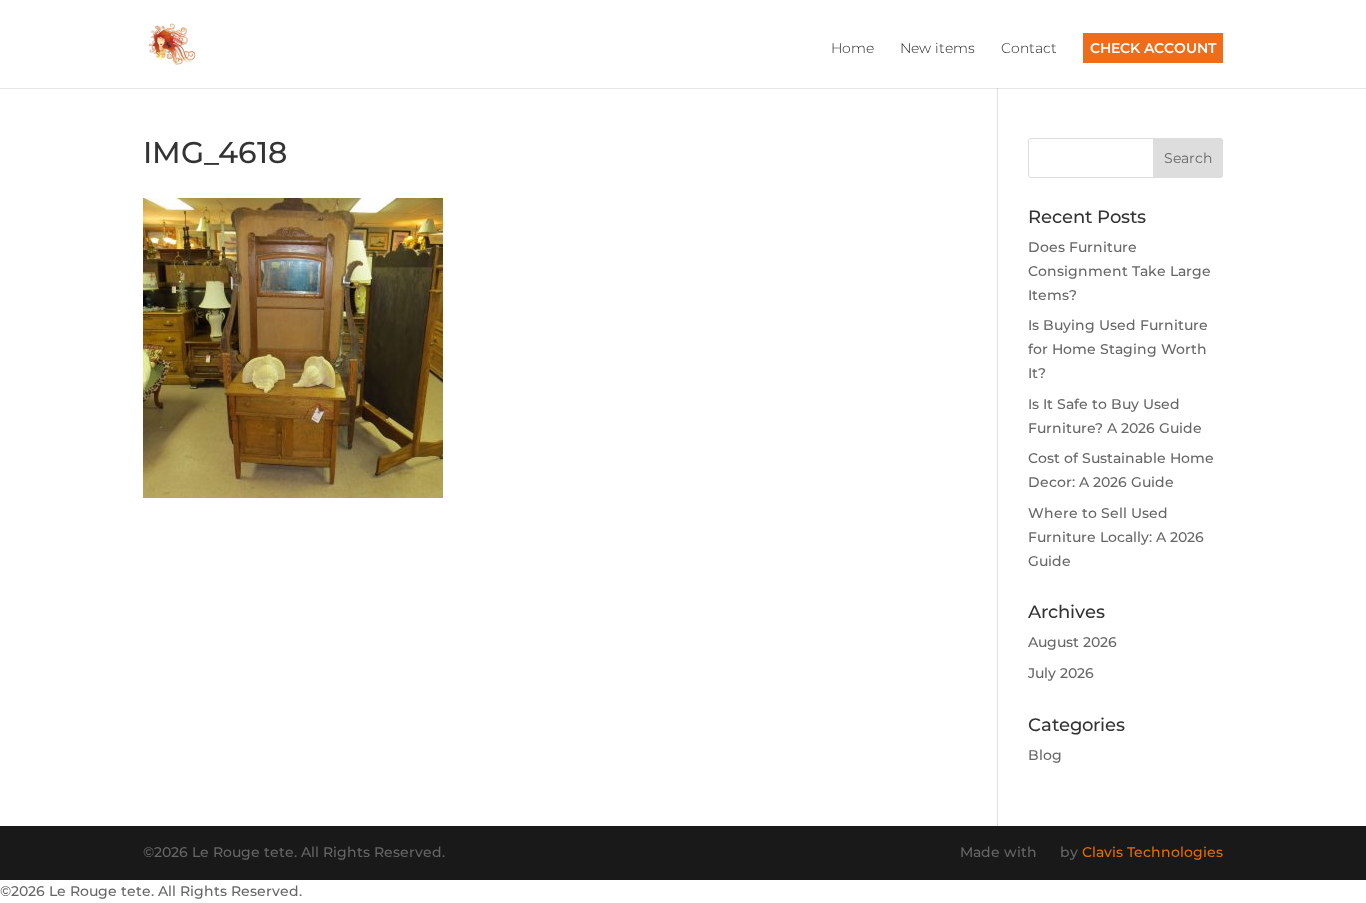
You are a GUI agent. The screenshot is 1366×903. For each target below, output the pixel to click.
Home (852, 49)
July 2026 (1061, 673)
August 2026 (1072, 642)
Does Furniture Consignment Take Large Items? (1119, 271)
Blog (1045, 755)
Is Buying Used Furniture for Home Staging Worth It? (1118, 349)
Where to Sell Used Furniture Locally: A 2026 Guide (1116, 537)
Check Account (1153, 48)
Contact (1029, 49)
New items (937, 49)
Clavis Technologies (1152, 852)
